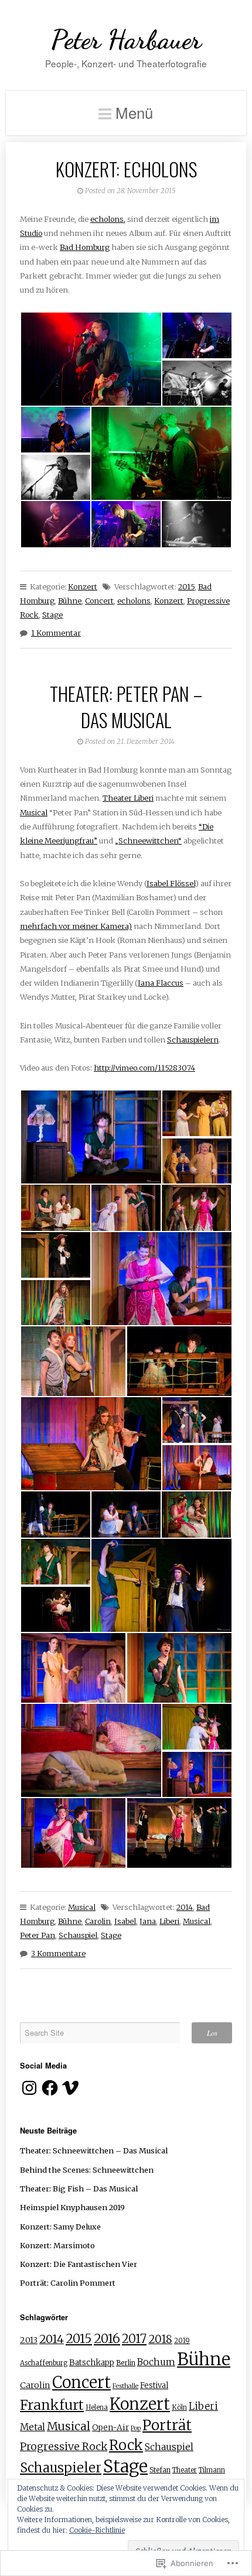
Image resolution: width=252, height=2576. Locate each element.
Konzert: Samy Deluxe (60, 2227)
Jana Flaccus (161, 983)
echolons (134, 601)
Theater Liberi (128, 798)
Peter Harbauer (126, 40)
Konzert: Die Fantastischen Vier (79, 2264)
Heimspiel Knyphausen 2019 (72, 2207)
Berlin (126, 2363)
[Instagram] (29, 2088)
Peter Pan (38, 1935)
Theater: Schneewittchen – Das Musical (94, 2150)
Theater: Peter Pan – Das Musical (126, 706)
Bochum (156, 2362)
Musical (34, 812)
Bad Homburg (85, 247)
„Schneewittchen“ (148, 841)
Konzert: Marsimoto (57, 2245)
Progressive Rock (64, 2446)
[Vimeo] (70, 2088)
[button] (91, 359)
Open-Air (110, 2428)
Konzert (83, 586)
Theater (185, 2470)
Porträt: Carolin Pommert (68, 2283)
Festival (154, 2385)
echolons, (108, 219)
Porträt (167, 2425)
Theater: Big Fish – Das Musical (79, 2189)
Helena (97, 2407)
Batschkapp (92, 2363)
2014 (185, 1907)
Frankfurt (52, 2405)
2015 (186, 586)
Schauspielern (193, 1040)
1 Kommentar (56, 633)
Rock (126, 2445)
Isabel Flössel (171, 883)
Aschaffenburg (44, 2363)
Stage (52, 615)
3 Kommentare (58, 1953)
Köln (179, 2407)
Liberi (169, 1921)
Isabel (125, 1921)
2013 (29, 2340)
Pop (136, 2428)
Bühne (70, 601)
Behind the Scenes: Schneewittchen (87, 2170)
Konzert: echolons (126, 169)
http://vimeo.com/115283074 (144, 1068)
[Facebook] (50, 2088)
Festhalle (125, 2386)
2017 (134, 2339)
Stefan (160, 2470)
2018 (160, 2339)
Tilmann (212, 2470)
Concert (99, 601)
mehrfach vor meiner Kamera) (76, 926)
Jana (148, 1921)
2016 (107, 2339)
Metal (33, 2427)
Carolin (98, 1921)
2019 (182, 2341)
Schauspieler (61, 2468)
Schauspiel (78, 1935)
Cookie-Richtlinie (97, 2530)
